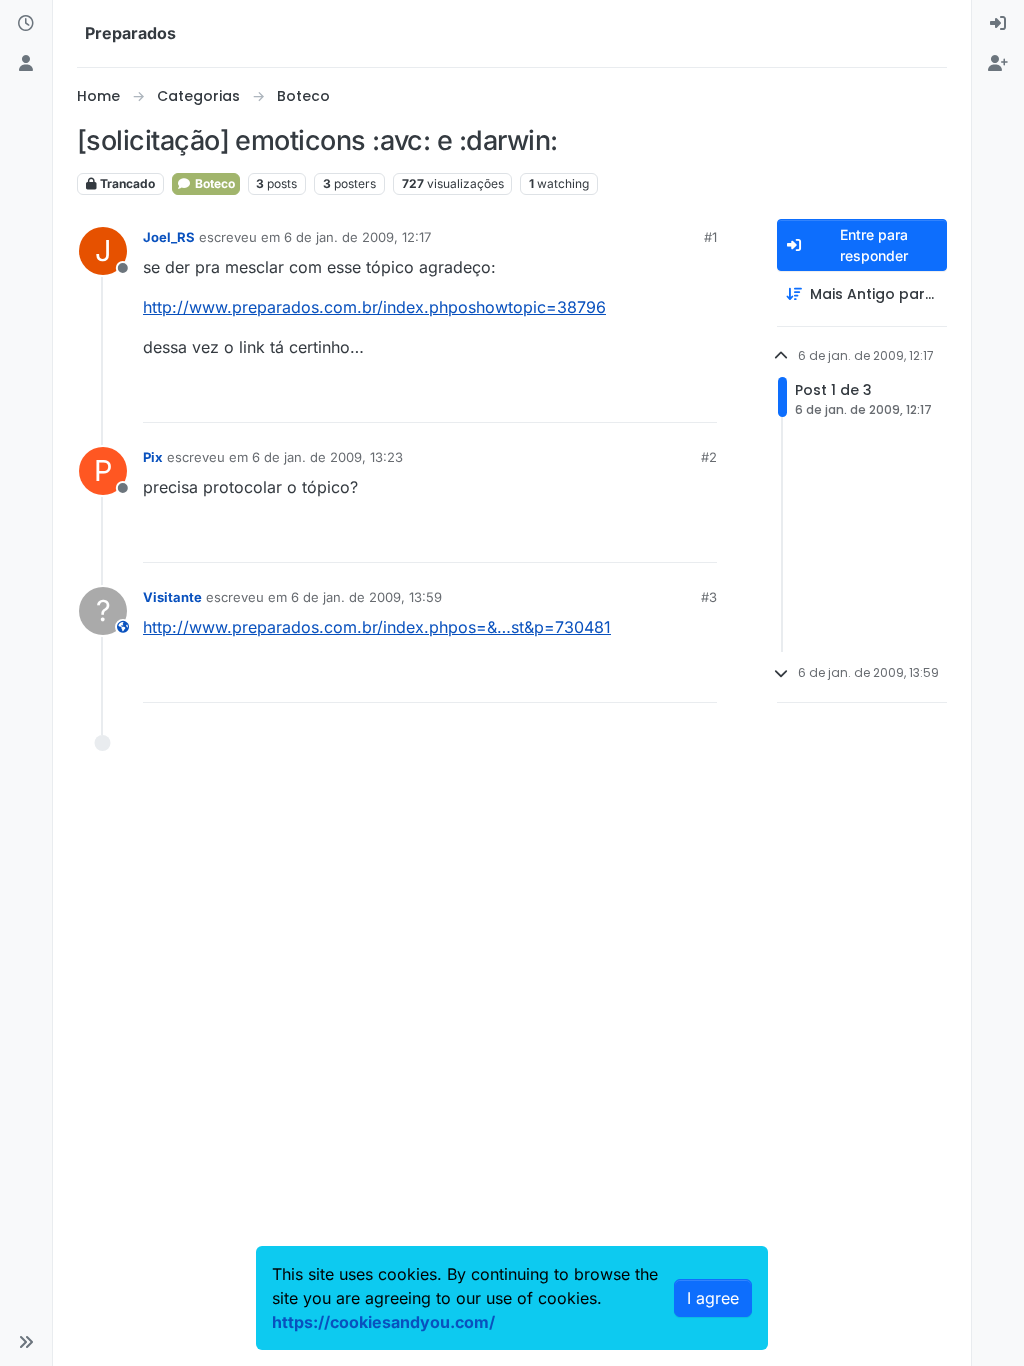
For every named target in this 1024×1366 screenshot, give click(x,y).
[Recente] (26, 24)
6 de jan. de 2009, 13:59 (366, 597)
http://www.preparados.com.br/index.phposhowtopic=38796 (374, 307)
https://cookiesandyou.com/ (383, 1322)
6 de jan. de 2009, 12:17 (357, 237)
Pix (153, 457)
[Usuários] (26, 64)
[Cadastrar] (998, 64)
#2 (709, 457)
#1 (710, 237)
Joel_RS (169, 237)
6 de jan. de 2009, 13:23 (327, 457)
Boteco (213, 183)
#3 (709, 597)
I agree (713, 1298)
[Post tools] (699, 398)
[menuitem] (998, 24)
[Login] (998, 24)
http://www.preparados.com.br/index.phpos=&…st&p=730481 (377, 627)
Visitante (172, 597)
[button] (26, 1342)
